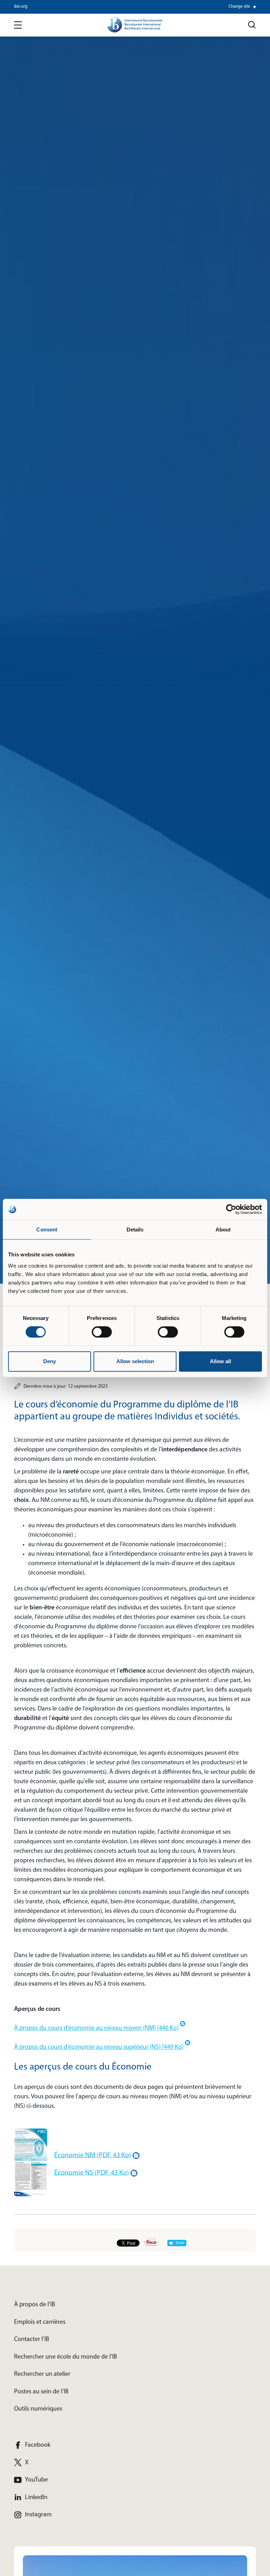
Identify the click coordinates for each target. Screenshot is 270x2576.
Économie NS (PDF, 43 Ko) (92, 2173)
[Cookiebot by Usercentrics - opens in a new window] (231, 1209)
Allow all (220, 1361)
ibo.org (21, 7)
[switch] (102, 1332)
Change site (239, 7)
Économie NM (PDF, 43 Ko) (93, 2155)
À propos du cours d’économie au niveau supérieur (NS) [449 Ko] (99, 2047)
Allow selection (135, 1361)
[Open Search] (252, 25)
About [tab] (223, 1230)
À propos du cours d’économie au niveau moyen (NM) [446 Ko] (96, 2028)
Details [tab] (135, 1230)
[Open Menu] (18, 25)
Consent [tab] (47, 1230)
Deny (50, 1361)
